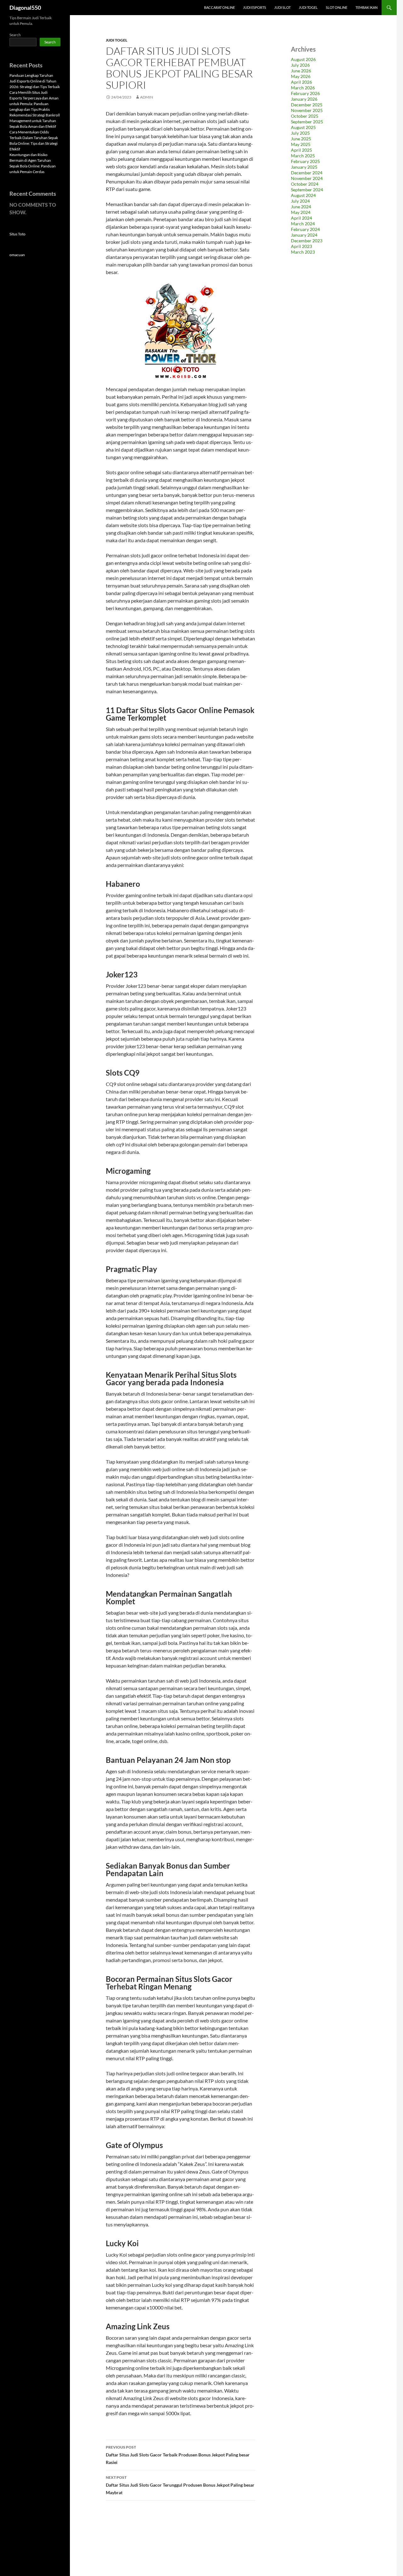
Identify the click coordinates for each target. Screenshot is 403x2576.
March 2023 (303, 252)
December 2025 (307, 105)
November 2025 (307, 110)
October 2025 (305, 116)
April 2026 (301, 82)
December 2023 (307, 241)
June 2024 (301, 207)
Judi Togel (308, 7)
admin (147, 97)
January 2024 (304, 235)
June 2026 (301, 71)
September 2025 (307, 122)
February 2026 (305, 93)
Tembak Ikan (366, 7)
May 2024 (301, 212)
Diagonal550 (25, 8)
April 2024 (301, 218)
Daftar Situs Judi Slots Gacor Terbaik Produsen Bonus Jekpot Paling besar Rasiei (178, 2455)
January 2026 (304, 99)
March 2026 (303, 88)
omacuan (17, 255)
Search (15, 35)
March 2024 (303, 224)
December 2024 (307, 173)
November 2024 (307, 178)
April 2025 (301, 150)
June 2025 (301, 139)
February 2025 (305, 161)
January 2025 (304, 167)
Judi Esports (255, 7)
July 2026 (300, 65)
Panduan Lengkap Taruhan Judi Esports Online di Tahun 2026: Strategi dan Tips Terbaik (35, 81)
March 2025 (303, 156)
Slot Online (337, 7)
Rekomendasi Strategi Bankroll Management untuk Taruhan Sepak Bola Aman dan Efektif (35, 121)
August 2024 (303, 195)
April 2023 (301, 246)
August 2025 (303, 127)
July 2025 (300, 133)
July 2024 (300, 201)
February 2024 (305, 229)
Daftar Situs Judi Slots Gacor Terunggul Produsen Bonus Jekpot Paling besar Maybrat (180, 2485)
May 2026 (301, 76)
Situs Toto (17, 234)
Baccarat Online (219, 7)
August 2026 (303, 59)
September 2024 (307, 190)
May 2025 (301, 144)
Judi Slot (282, 7)
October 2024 (305, 184)
